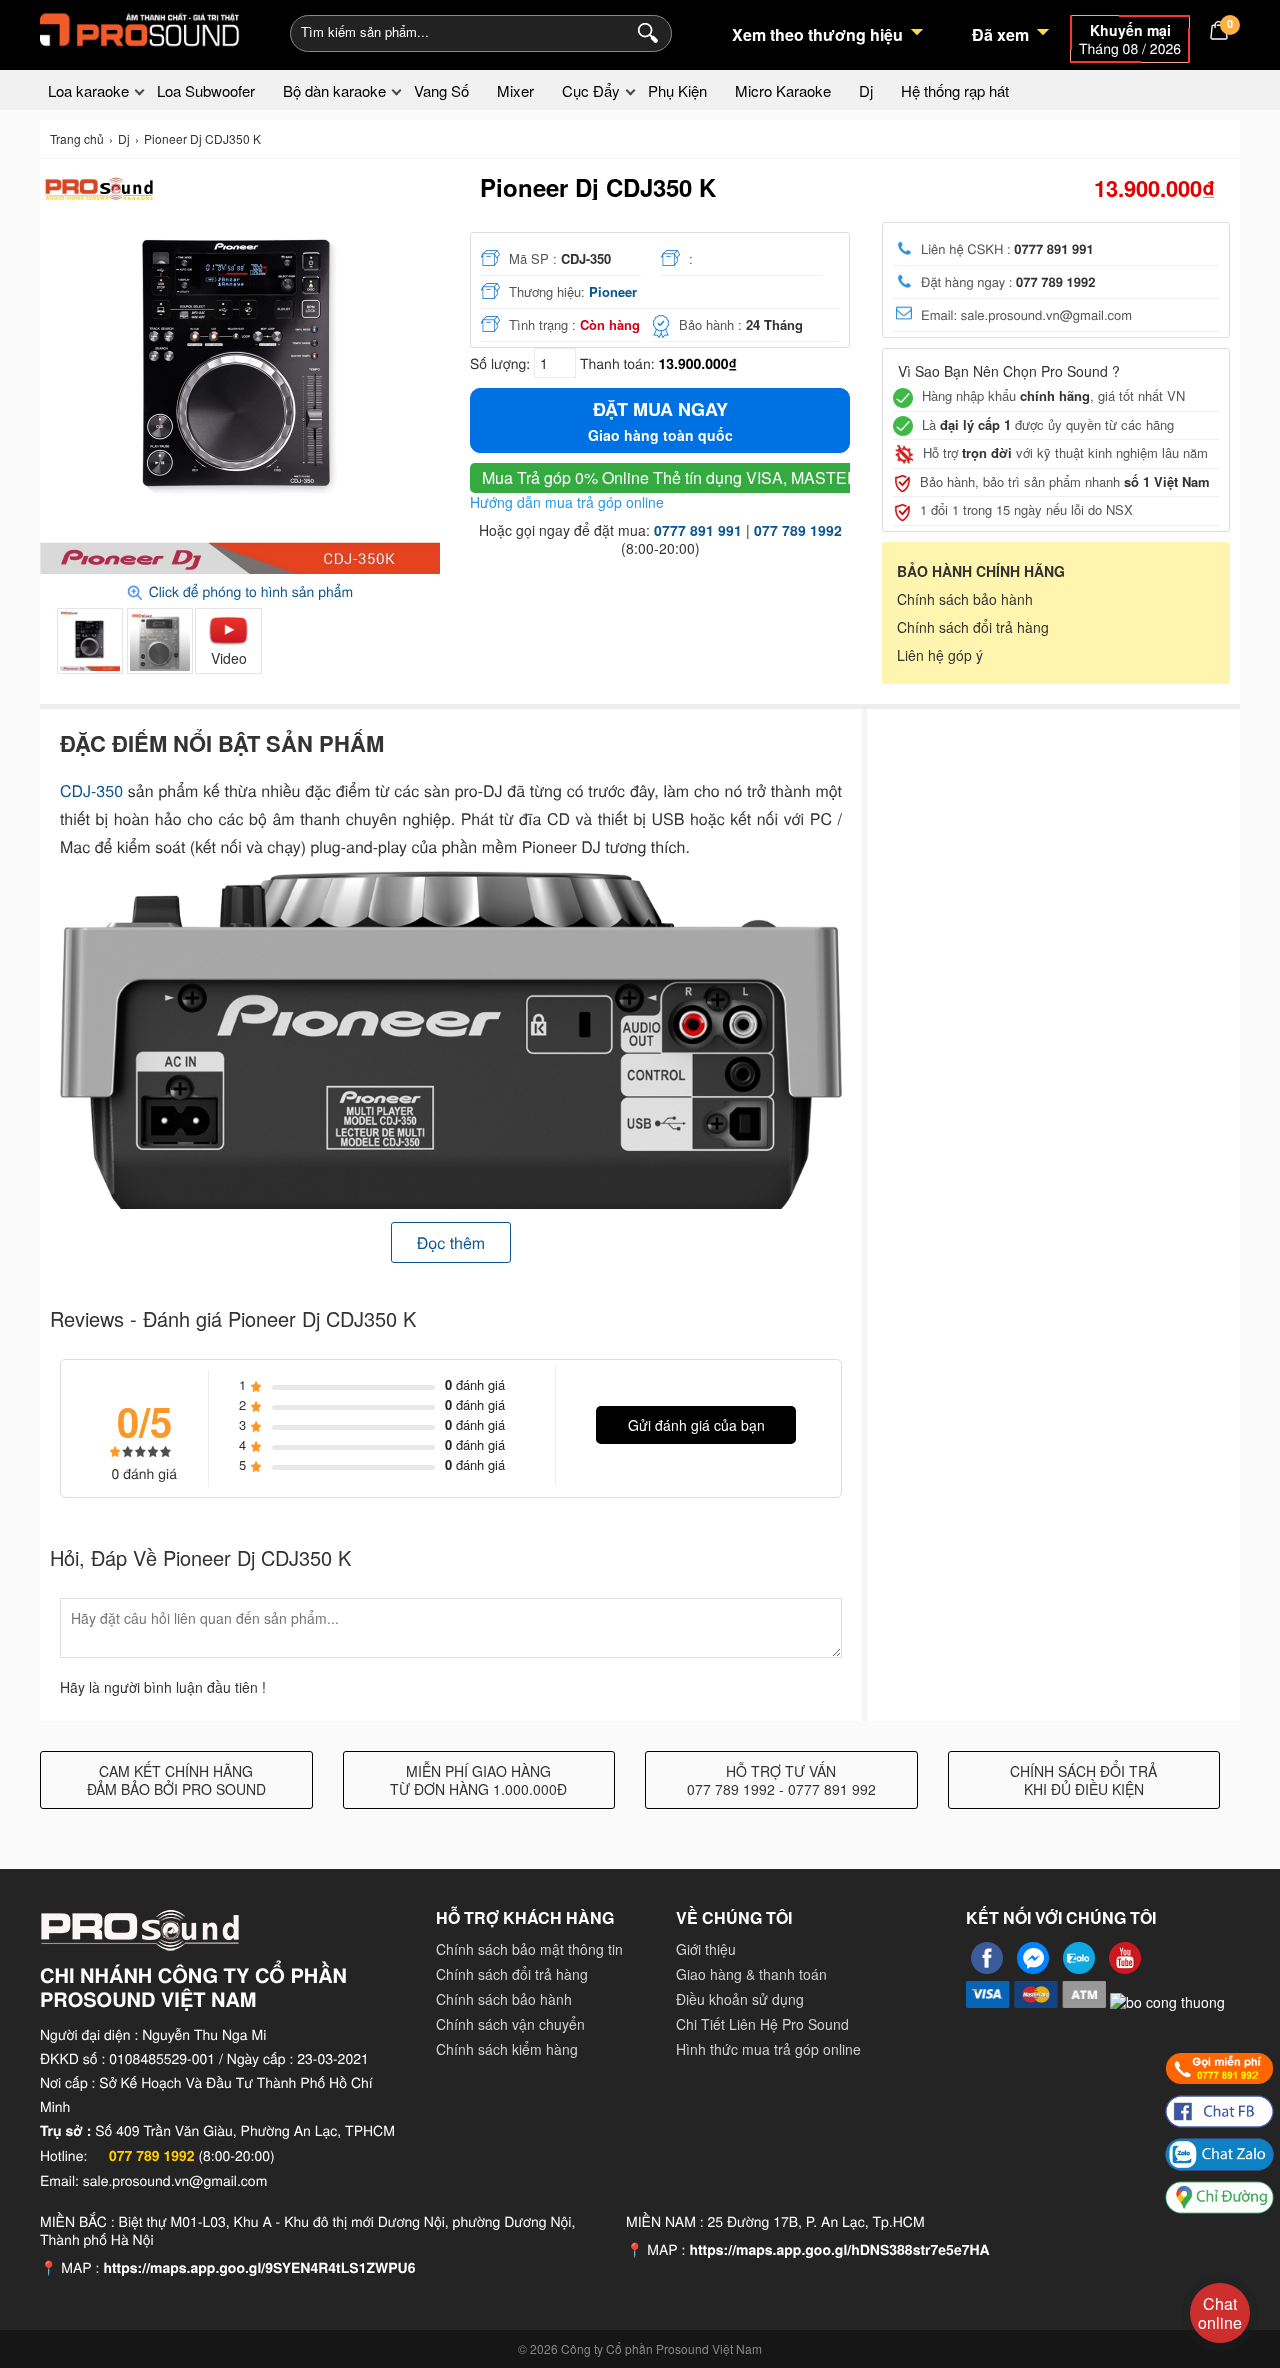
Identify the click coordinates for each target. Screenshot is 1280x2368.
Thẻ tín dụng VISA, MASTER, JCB (690, 477)
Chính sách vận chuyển (510, 2024)
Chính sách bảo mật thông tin (529, 1949)
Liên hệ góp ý (940, 655)
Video (229, 658)
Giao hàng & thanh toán (751, 1974)
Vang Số (441, 90)
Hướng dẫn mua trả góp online (567, 502)
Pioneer (613, 291)
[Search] (643, 31)
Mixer (515, 90)
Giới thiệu (706, 1949)
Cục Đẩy (591, 90)
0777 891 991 (698, 530)
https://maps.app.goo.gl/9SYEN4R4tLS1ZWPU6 (259, 2268)
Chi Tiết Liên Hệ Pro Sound (762, 2024)
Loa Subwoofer (206, 90)
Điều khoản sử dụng (740, 1999)
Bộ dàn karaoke (334, 90)
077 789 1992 (798, 530)
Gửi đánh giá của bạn (696, 1425)
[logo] (140, 30)
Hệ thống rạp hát (955, 90)
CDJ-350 (91, 790)
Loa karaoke (88, 90)
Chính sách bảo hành (965, 599)
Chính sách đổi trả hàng (973, 627)
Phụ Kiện (677, 90)
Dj (866, 90)
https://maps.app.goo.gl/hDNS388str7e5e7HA (839, 2250)
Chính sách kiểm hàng (507, 2049)
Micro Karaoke (783, 90)
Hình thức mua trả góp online (768, 2049)
